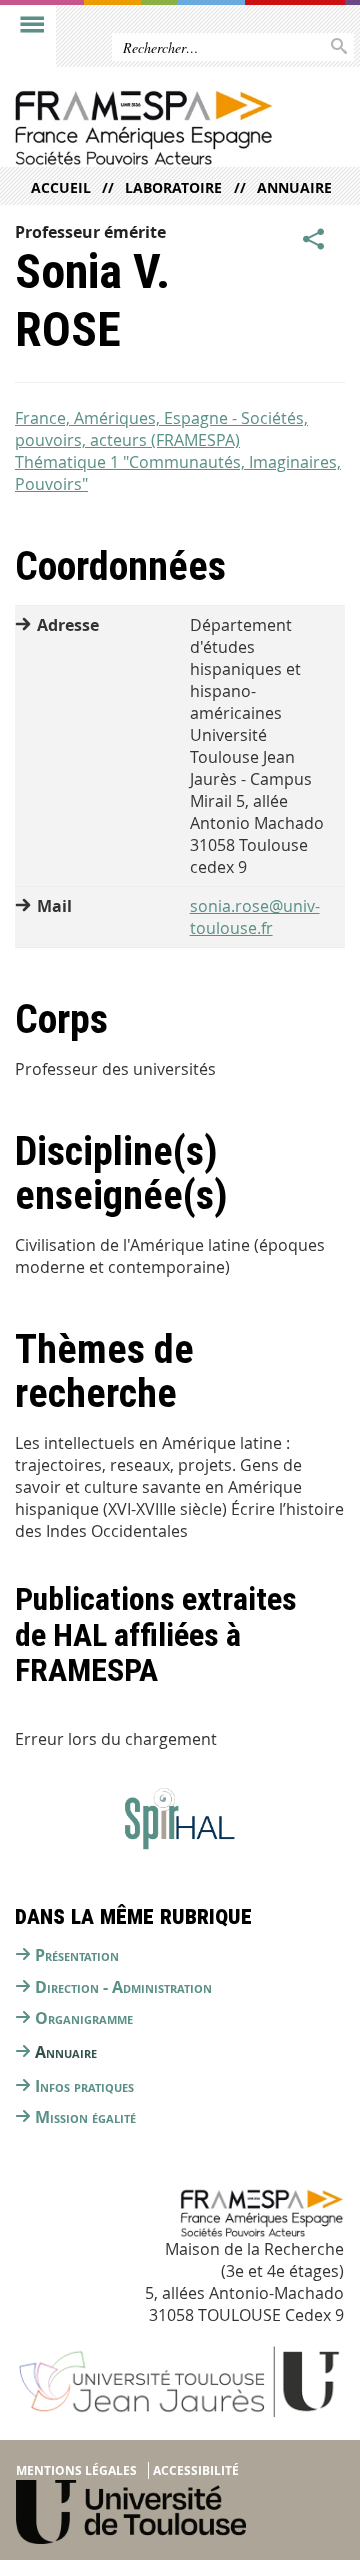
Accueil (61, 187)
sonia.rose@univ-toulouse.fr (255, 917)
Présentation (77, 1955)
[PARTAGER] (314, 240)
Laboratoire (173, 187)
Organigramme (84, 2018)
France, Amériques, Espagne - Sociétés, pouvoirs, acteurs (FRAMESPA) (161, 429)
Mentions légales (76, 2470)
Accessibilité (196, 2470)
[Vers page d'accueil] (143, 127)
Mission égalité (85, 2117)
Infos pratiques (84, 2086)
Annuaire (294, 187)
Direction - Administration (123, 1987)
